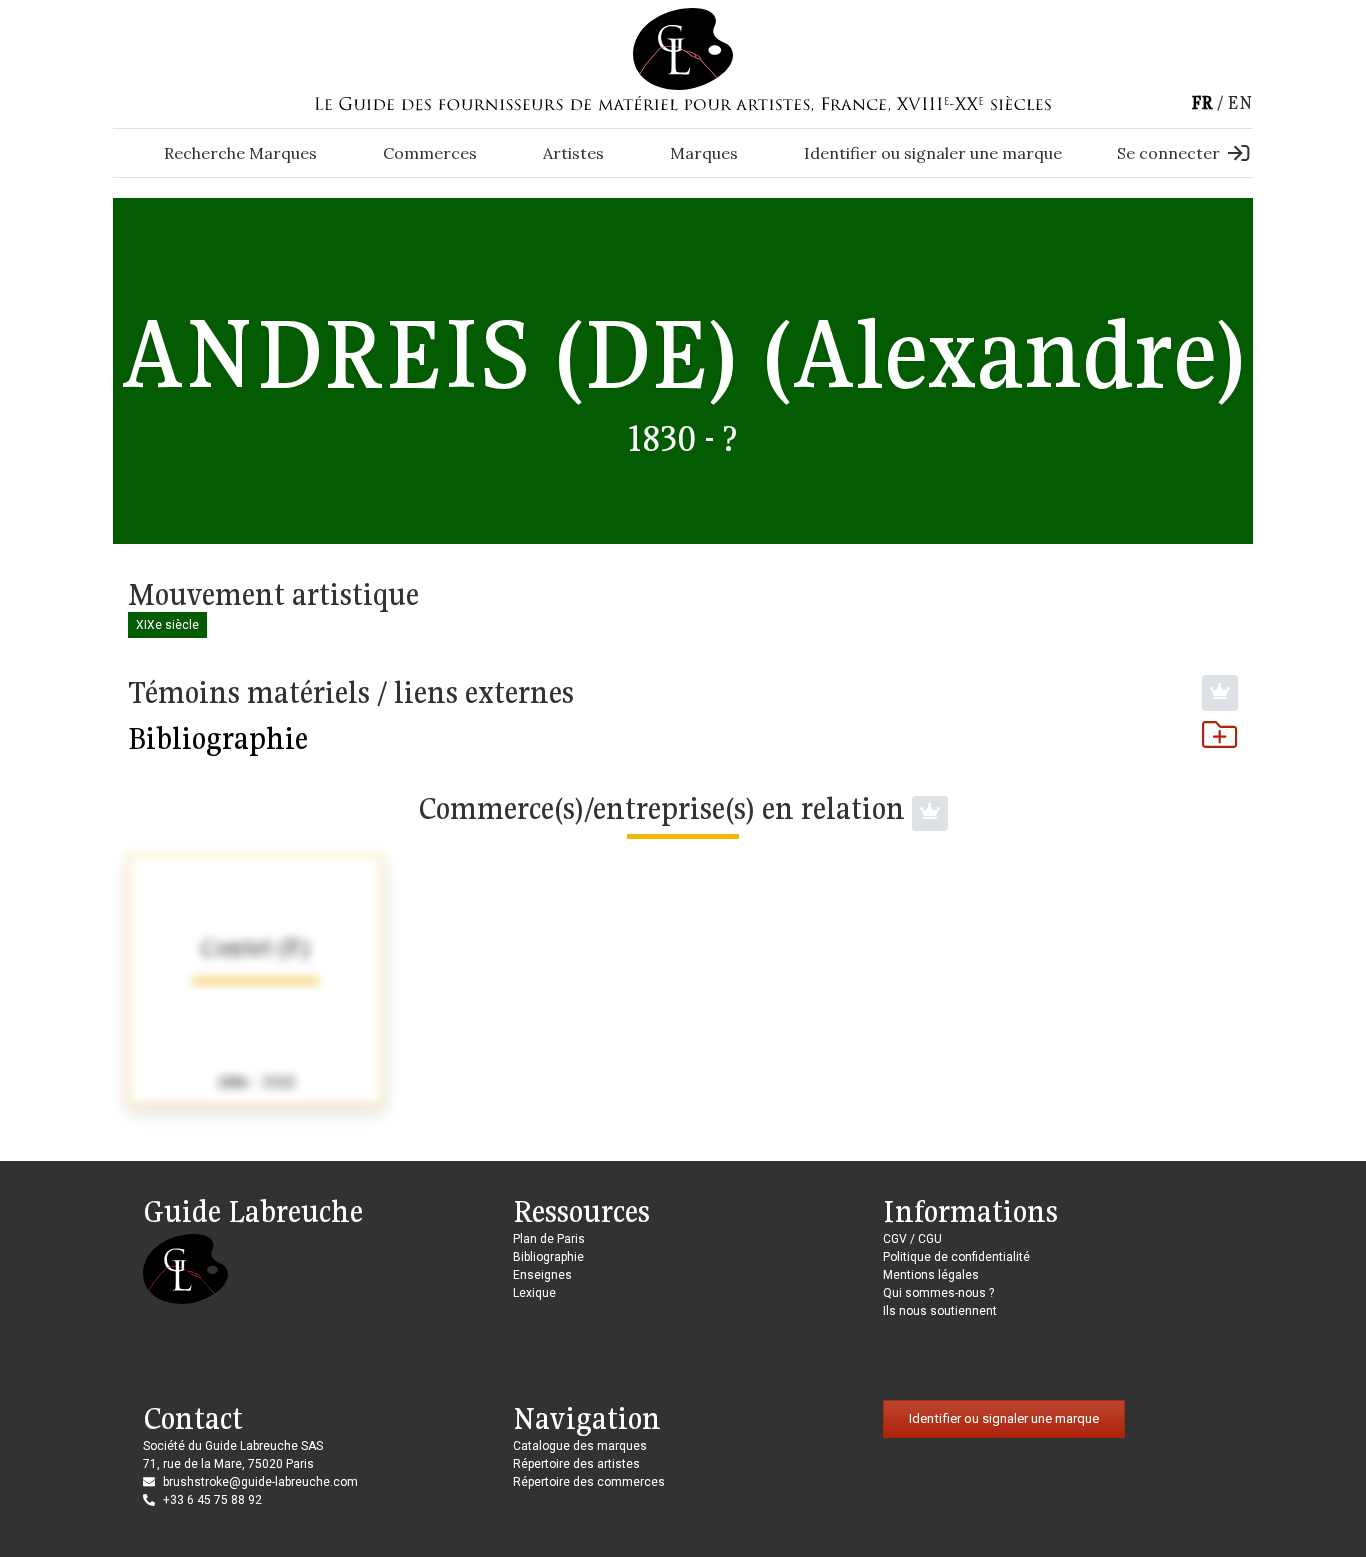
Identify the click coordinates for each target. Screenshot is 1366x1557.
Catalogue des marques (580, 1446)
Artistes (573, 153)
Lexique (534, 1293)
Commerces (430, 153)
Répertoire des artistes (576, 1464)
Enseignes (542, 1275)
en (1240, 102)
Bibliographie (218, 738)
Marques (704, 153)
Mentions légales (931, 1275)
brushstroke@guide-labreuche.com (260, 1482)
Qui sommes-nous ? (938, 1293)
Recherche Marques (240, 153)
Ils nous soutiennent (940, 1311)
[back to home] (683, 48)
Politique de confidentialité (956, 1257)
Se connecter (1168, 153)
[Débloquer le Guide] (1220, 693)
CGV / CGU (912, 1239)
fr (1202, 102)
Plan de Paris (549, 1239)
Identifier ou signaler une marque (933, 153)
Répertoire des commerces (589, 1482)
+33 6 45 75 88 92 (212, 1500)
